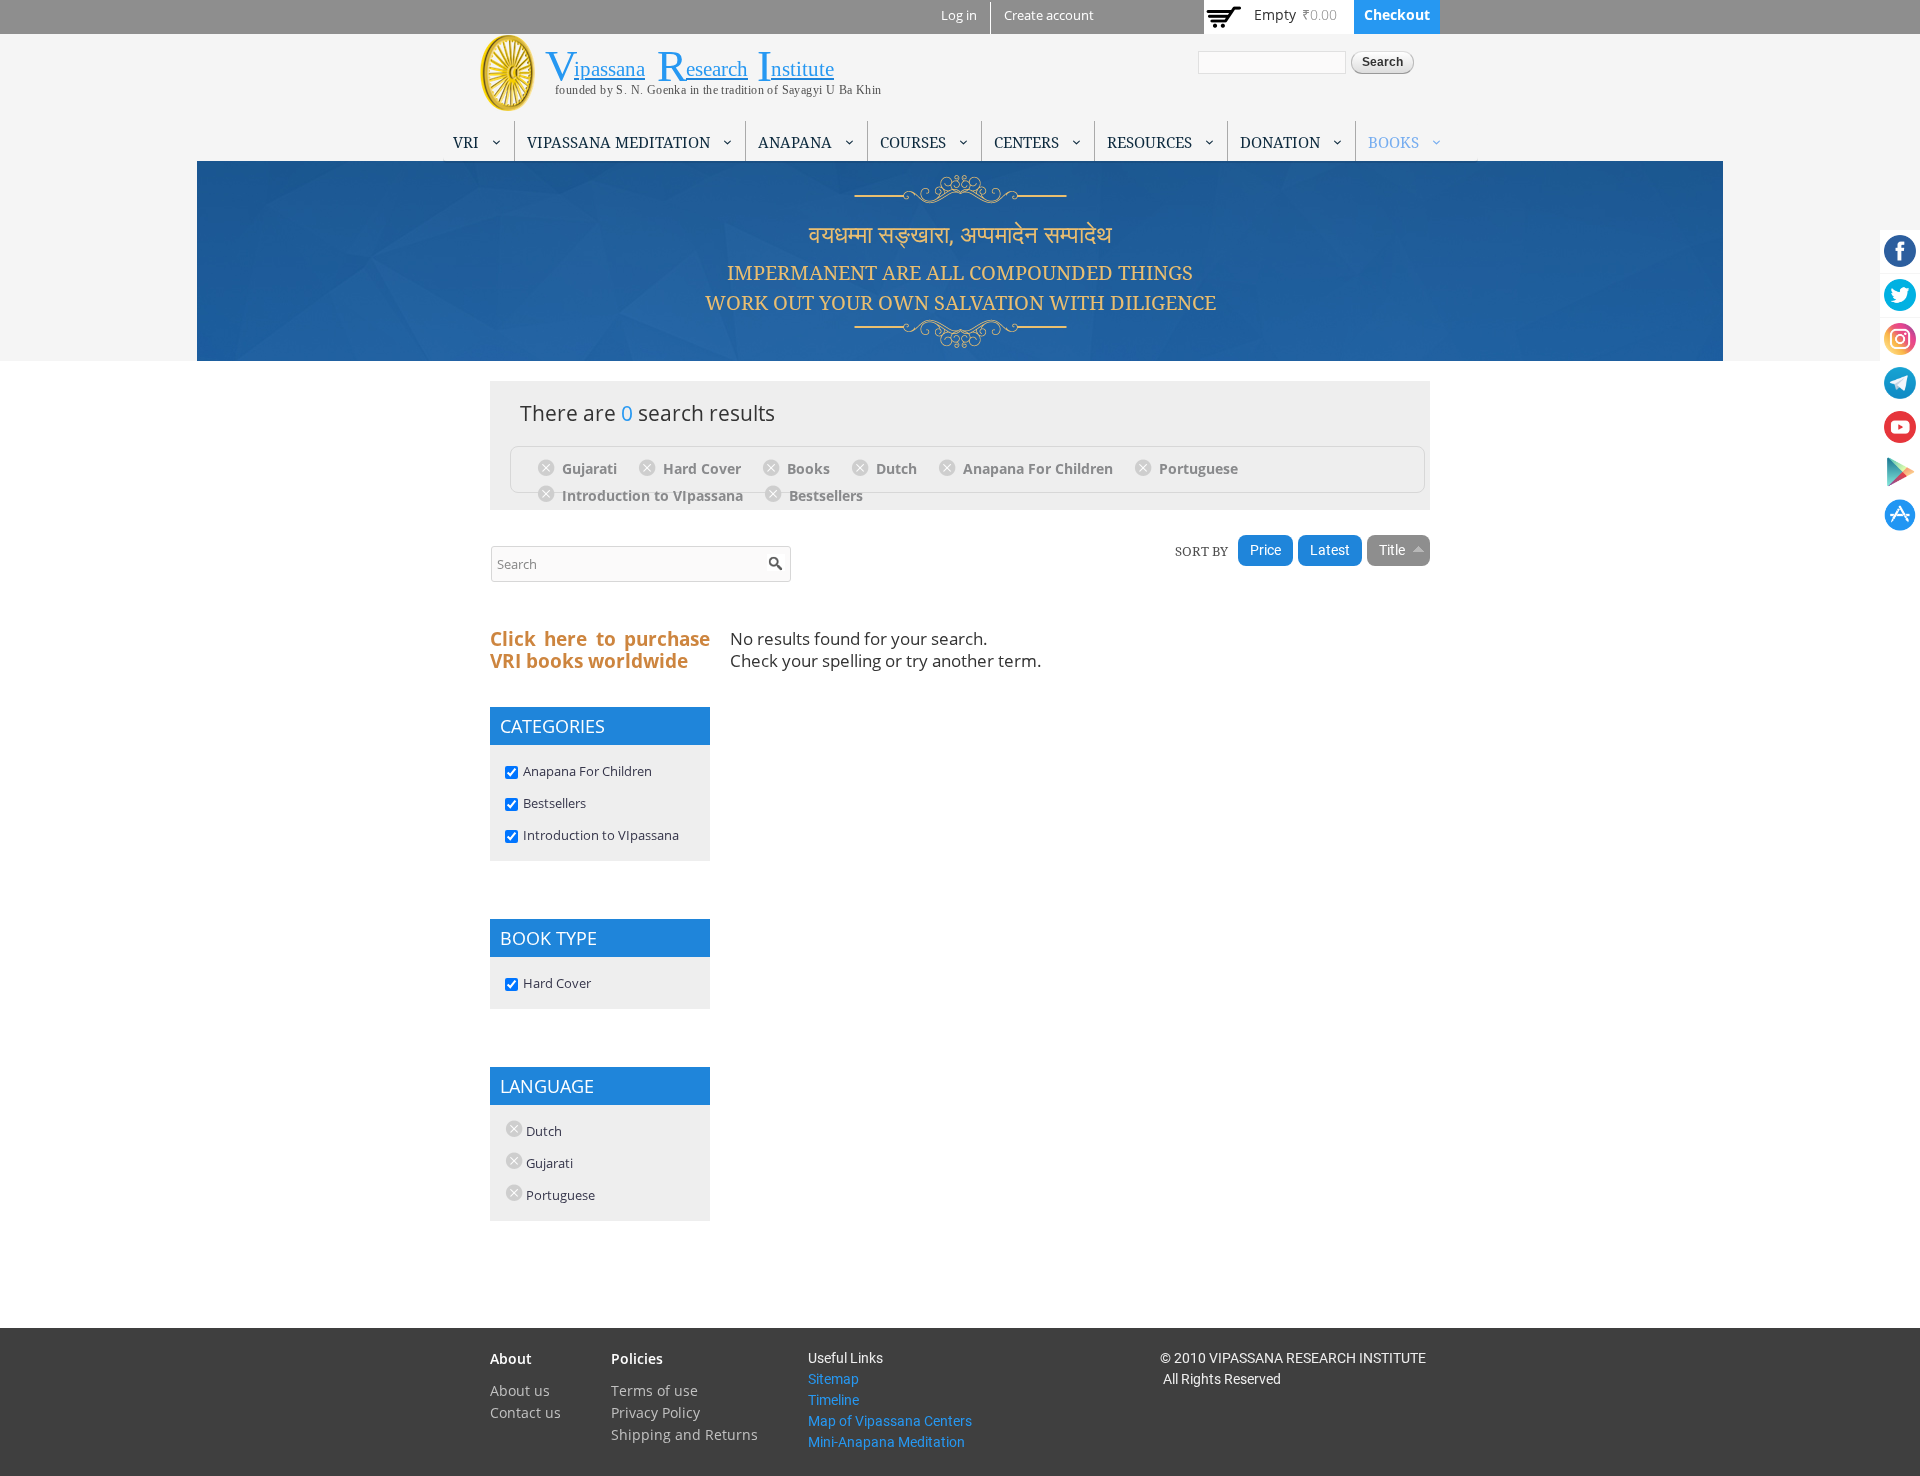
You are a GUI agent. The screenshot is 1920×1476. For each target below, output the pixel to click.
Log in (959, 15)
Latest (1330, 550)
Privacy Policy (655, 1412)
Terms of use (654, 1390)
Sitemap (833, 1379)
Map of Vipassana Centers (890, 1421)
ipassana (609, 69)
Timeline (833, 1400)
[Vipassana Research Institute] (507, 99)
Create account (1049, 15)
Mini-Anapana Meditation (886, 1442)
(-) (549, 467)
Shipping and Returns (684, 1434)
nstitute (802, 69)
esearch (717, 69)
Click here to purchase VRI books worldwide (600, 650)
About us (520, 1390)
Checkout (1397, 14)
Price (1265, 550)
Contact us (525, 1412)
